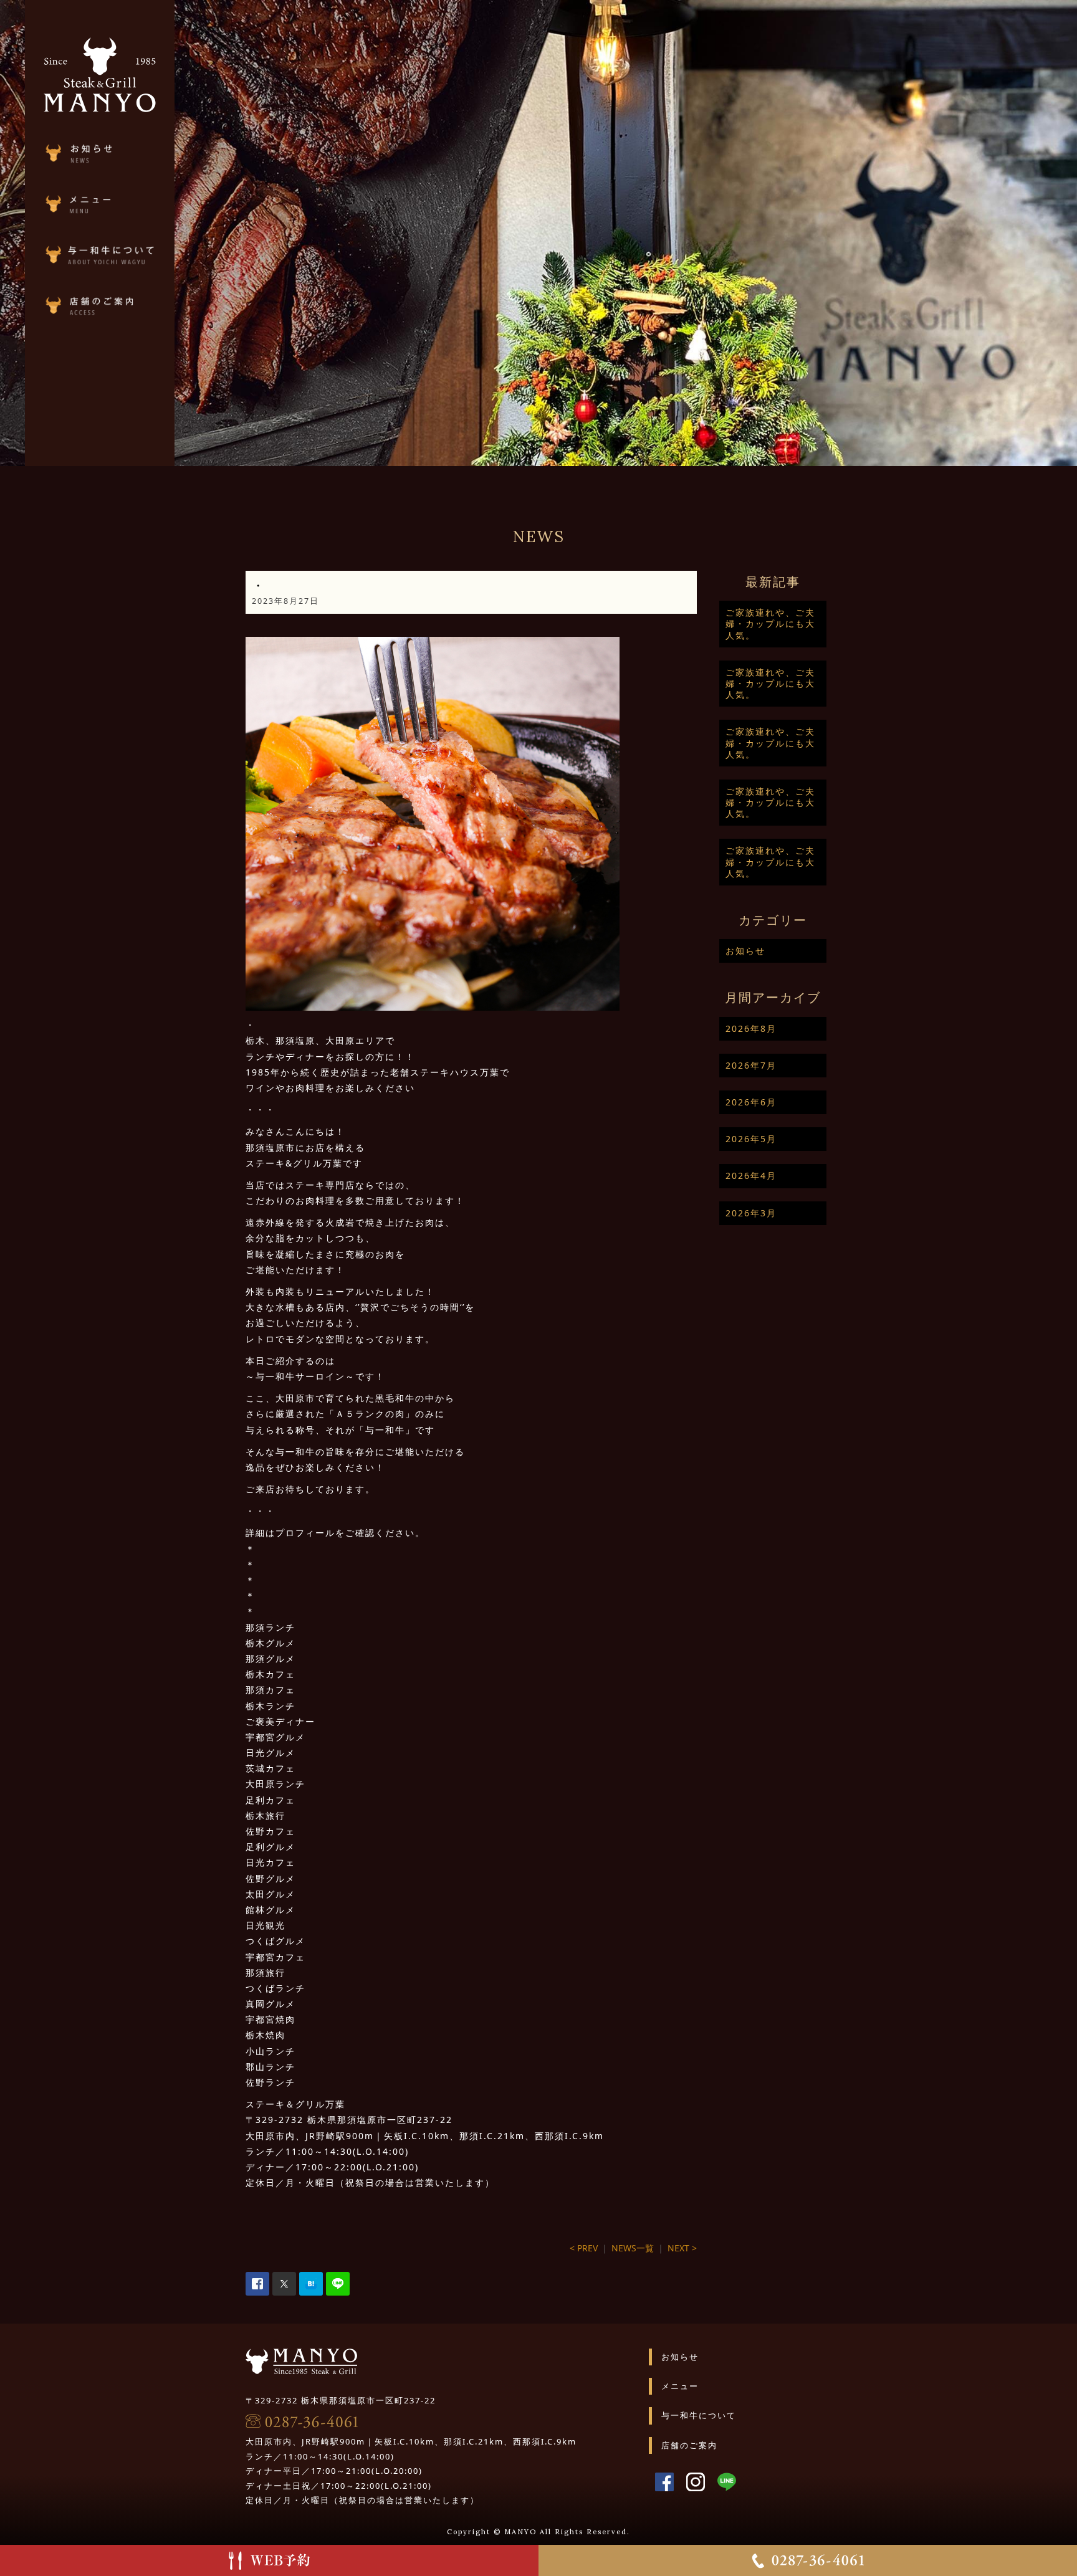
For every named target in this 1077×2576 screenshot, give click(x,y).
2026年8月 (751, 1028)
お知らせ (745, 951)
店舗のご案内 (689, 2445)
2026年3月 (751, 1213)
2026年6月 (751, 1102)
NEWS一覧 (633, 2248)
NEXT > (682, 2248)
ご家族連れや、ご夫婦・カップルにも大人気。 (770, 623)
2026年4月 (751, 1176)
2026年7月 (751, 1065)
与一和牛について (699, 2415)
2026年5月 (751, 1139)
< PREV (584, 2248)
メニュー (680, 2386)
